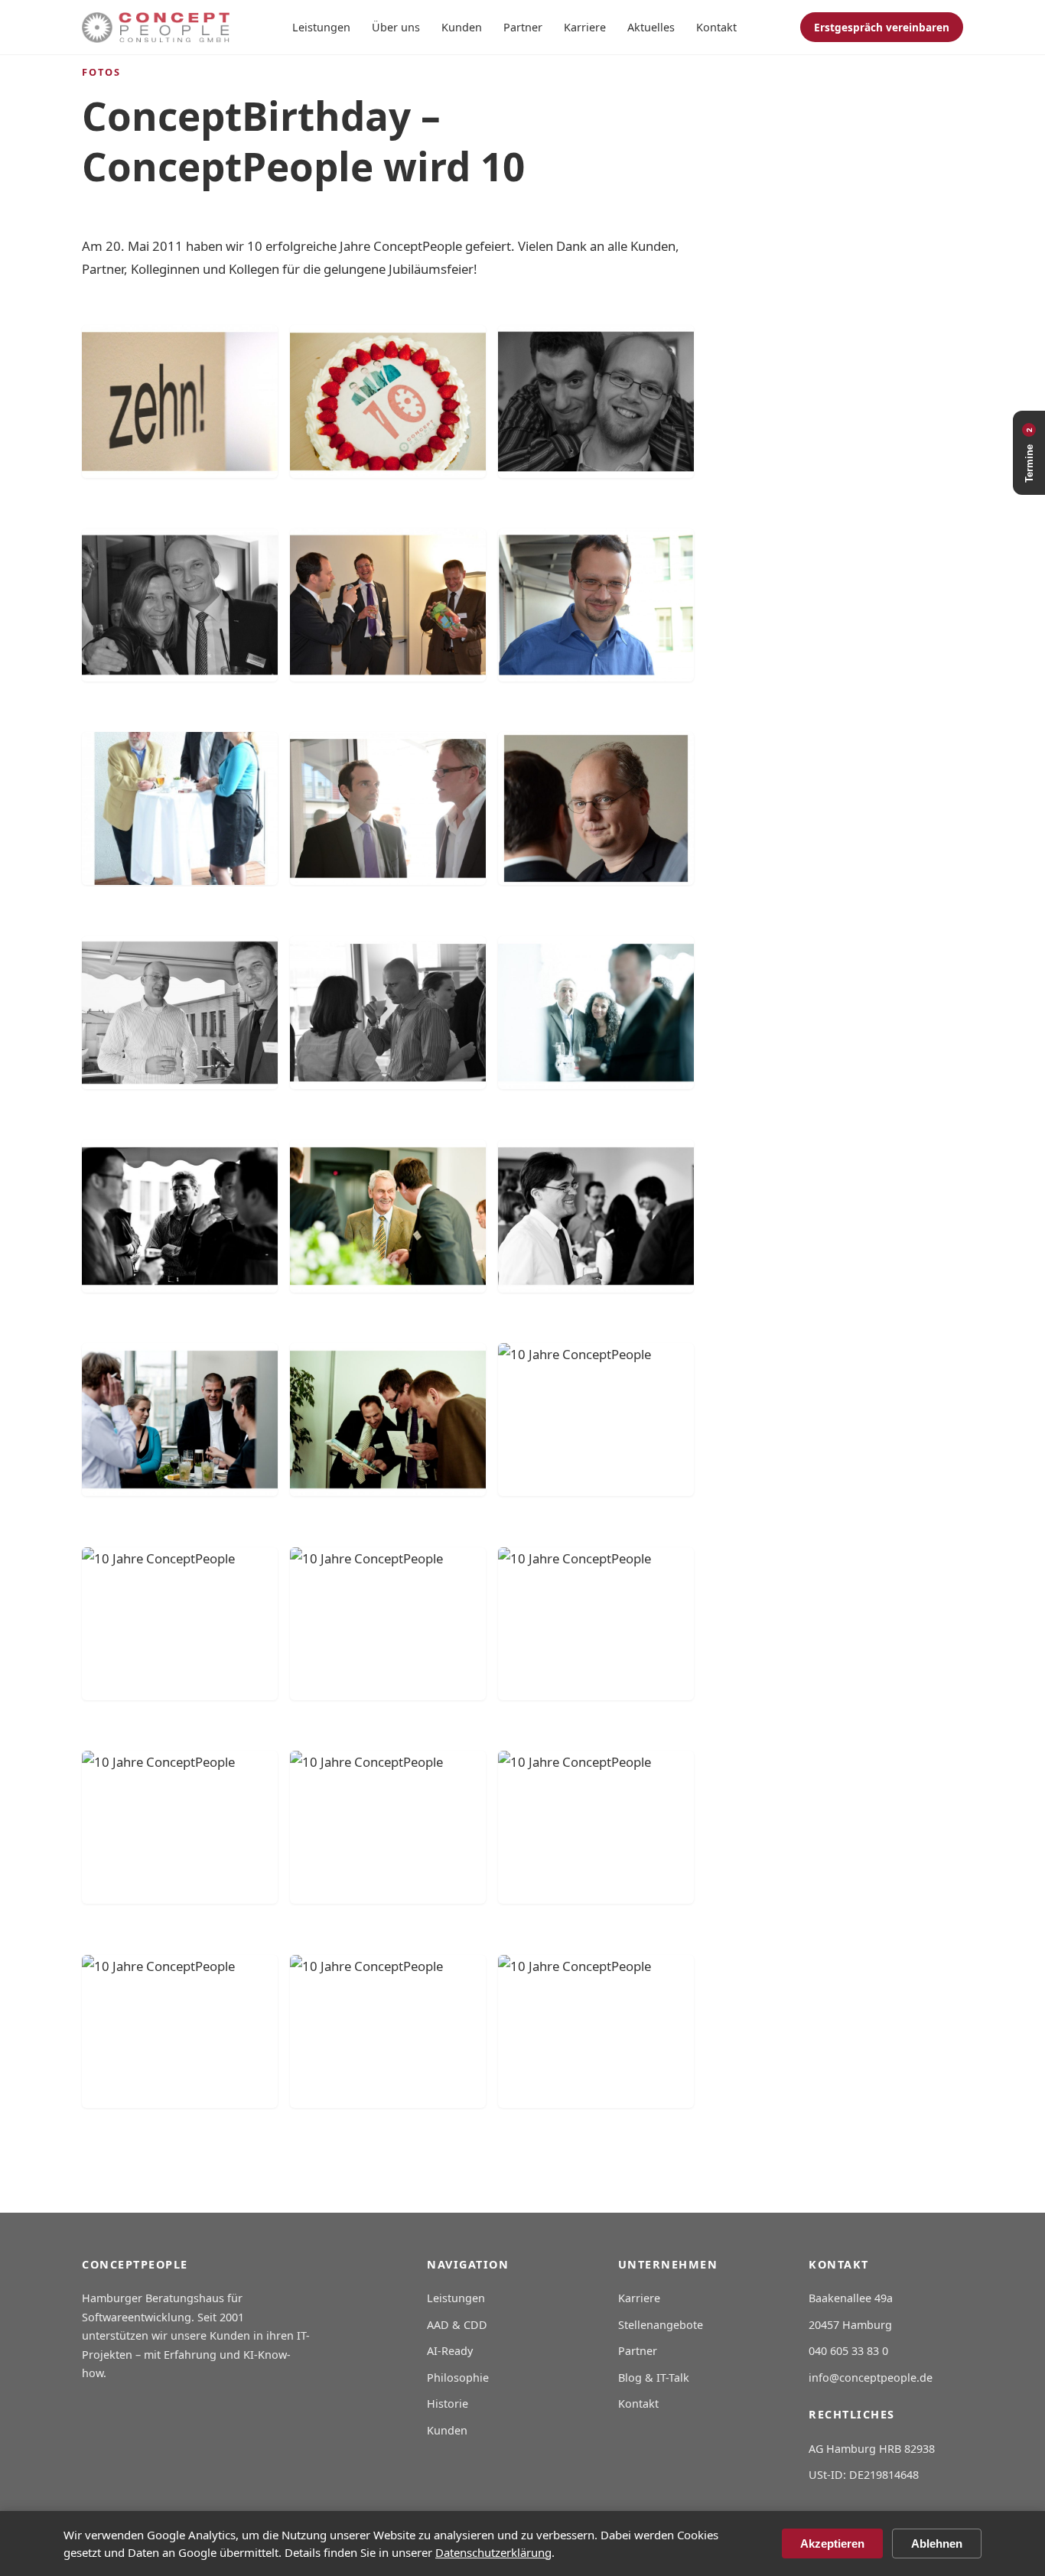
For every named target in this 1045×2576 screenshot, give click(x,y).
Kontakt (716, 27)
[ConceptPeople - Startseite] (156, 28)
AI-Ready (450, 2351)
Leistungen (321, 27)
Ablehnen (937, 2543)
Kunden (462, 27)
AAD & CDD (457, 2325)
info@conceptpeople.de (871, 2378)
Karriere (585, 27)
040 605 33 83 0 (848, 2351)
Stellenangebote (661, 2325)
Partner (523, 27)
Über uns (396, 27)
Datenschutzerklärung (493, 2552)
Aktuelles (651, 27)
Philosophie (458, 2378)
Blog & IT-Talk (654, 2378)
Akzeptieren (832, 2543)
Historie (448, 2404)
